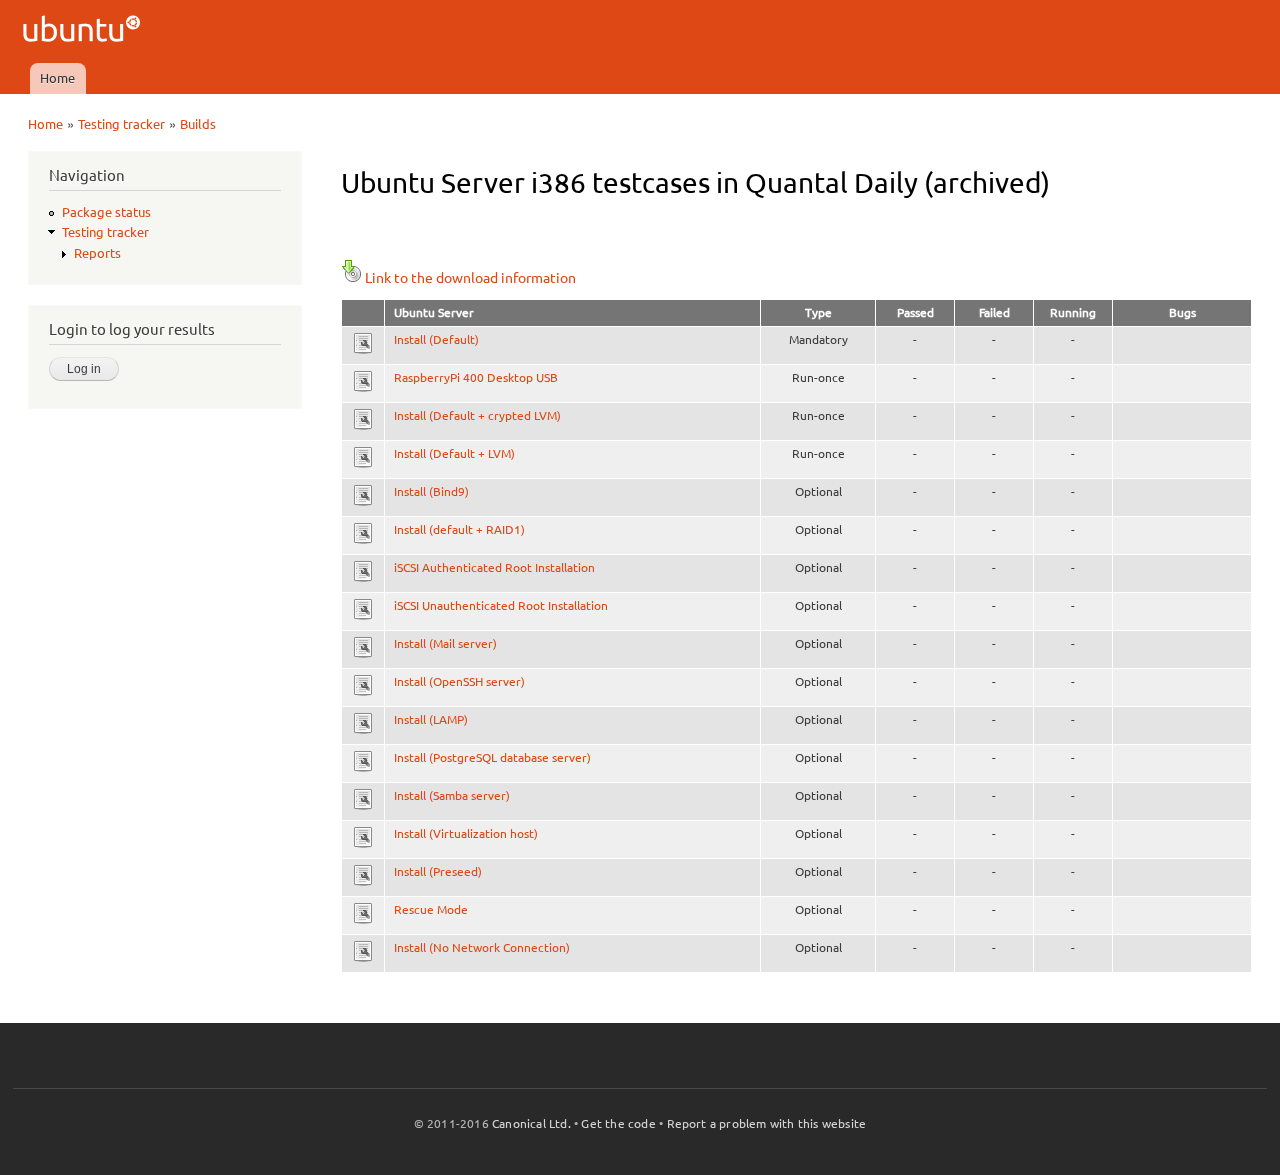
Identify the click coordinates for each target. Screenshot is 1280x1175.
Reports (97, 253)
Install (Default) (436, 339)
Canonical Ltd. (531, 1123)
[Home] (84, 31)
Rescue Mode (431, 909)
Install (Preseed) (438, 871)
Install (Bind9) (431, 491)
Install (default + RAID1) (459, 529)
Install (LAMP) (431, 719)
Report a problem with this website (767, 1123)
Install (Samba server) (452, 795)
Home (57, 78)
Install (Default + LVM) (454, 453)
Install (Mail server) (445, 643)
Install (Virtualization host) (466, 833)
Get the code (618, 1123)
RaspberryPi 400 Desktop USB (476, 377)
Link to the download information (470, 278)
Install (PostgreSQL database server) (492, 757)
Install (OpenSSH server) (459, 681)
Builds (198, 124)
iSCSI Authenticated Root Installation (494, 567)
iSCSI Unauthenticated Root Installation (501, 605)
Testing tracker (121, 124)
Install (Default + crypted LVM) (477, 415)
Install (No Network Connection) (482, 947)
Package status (106, 212)
